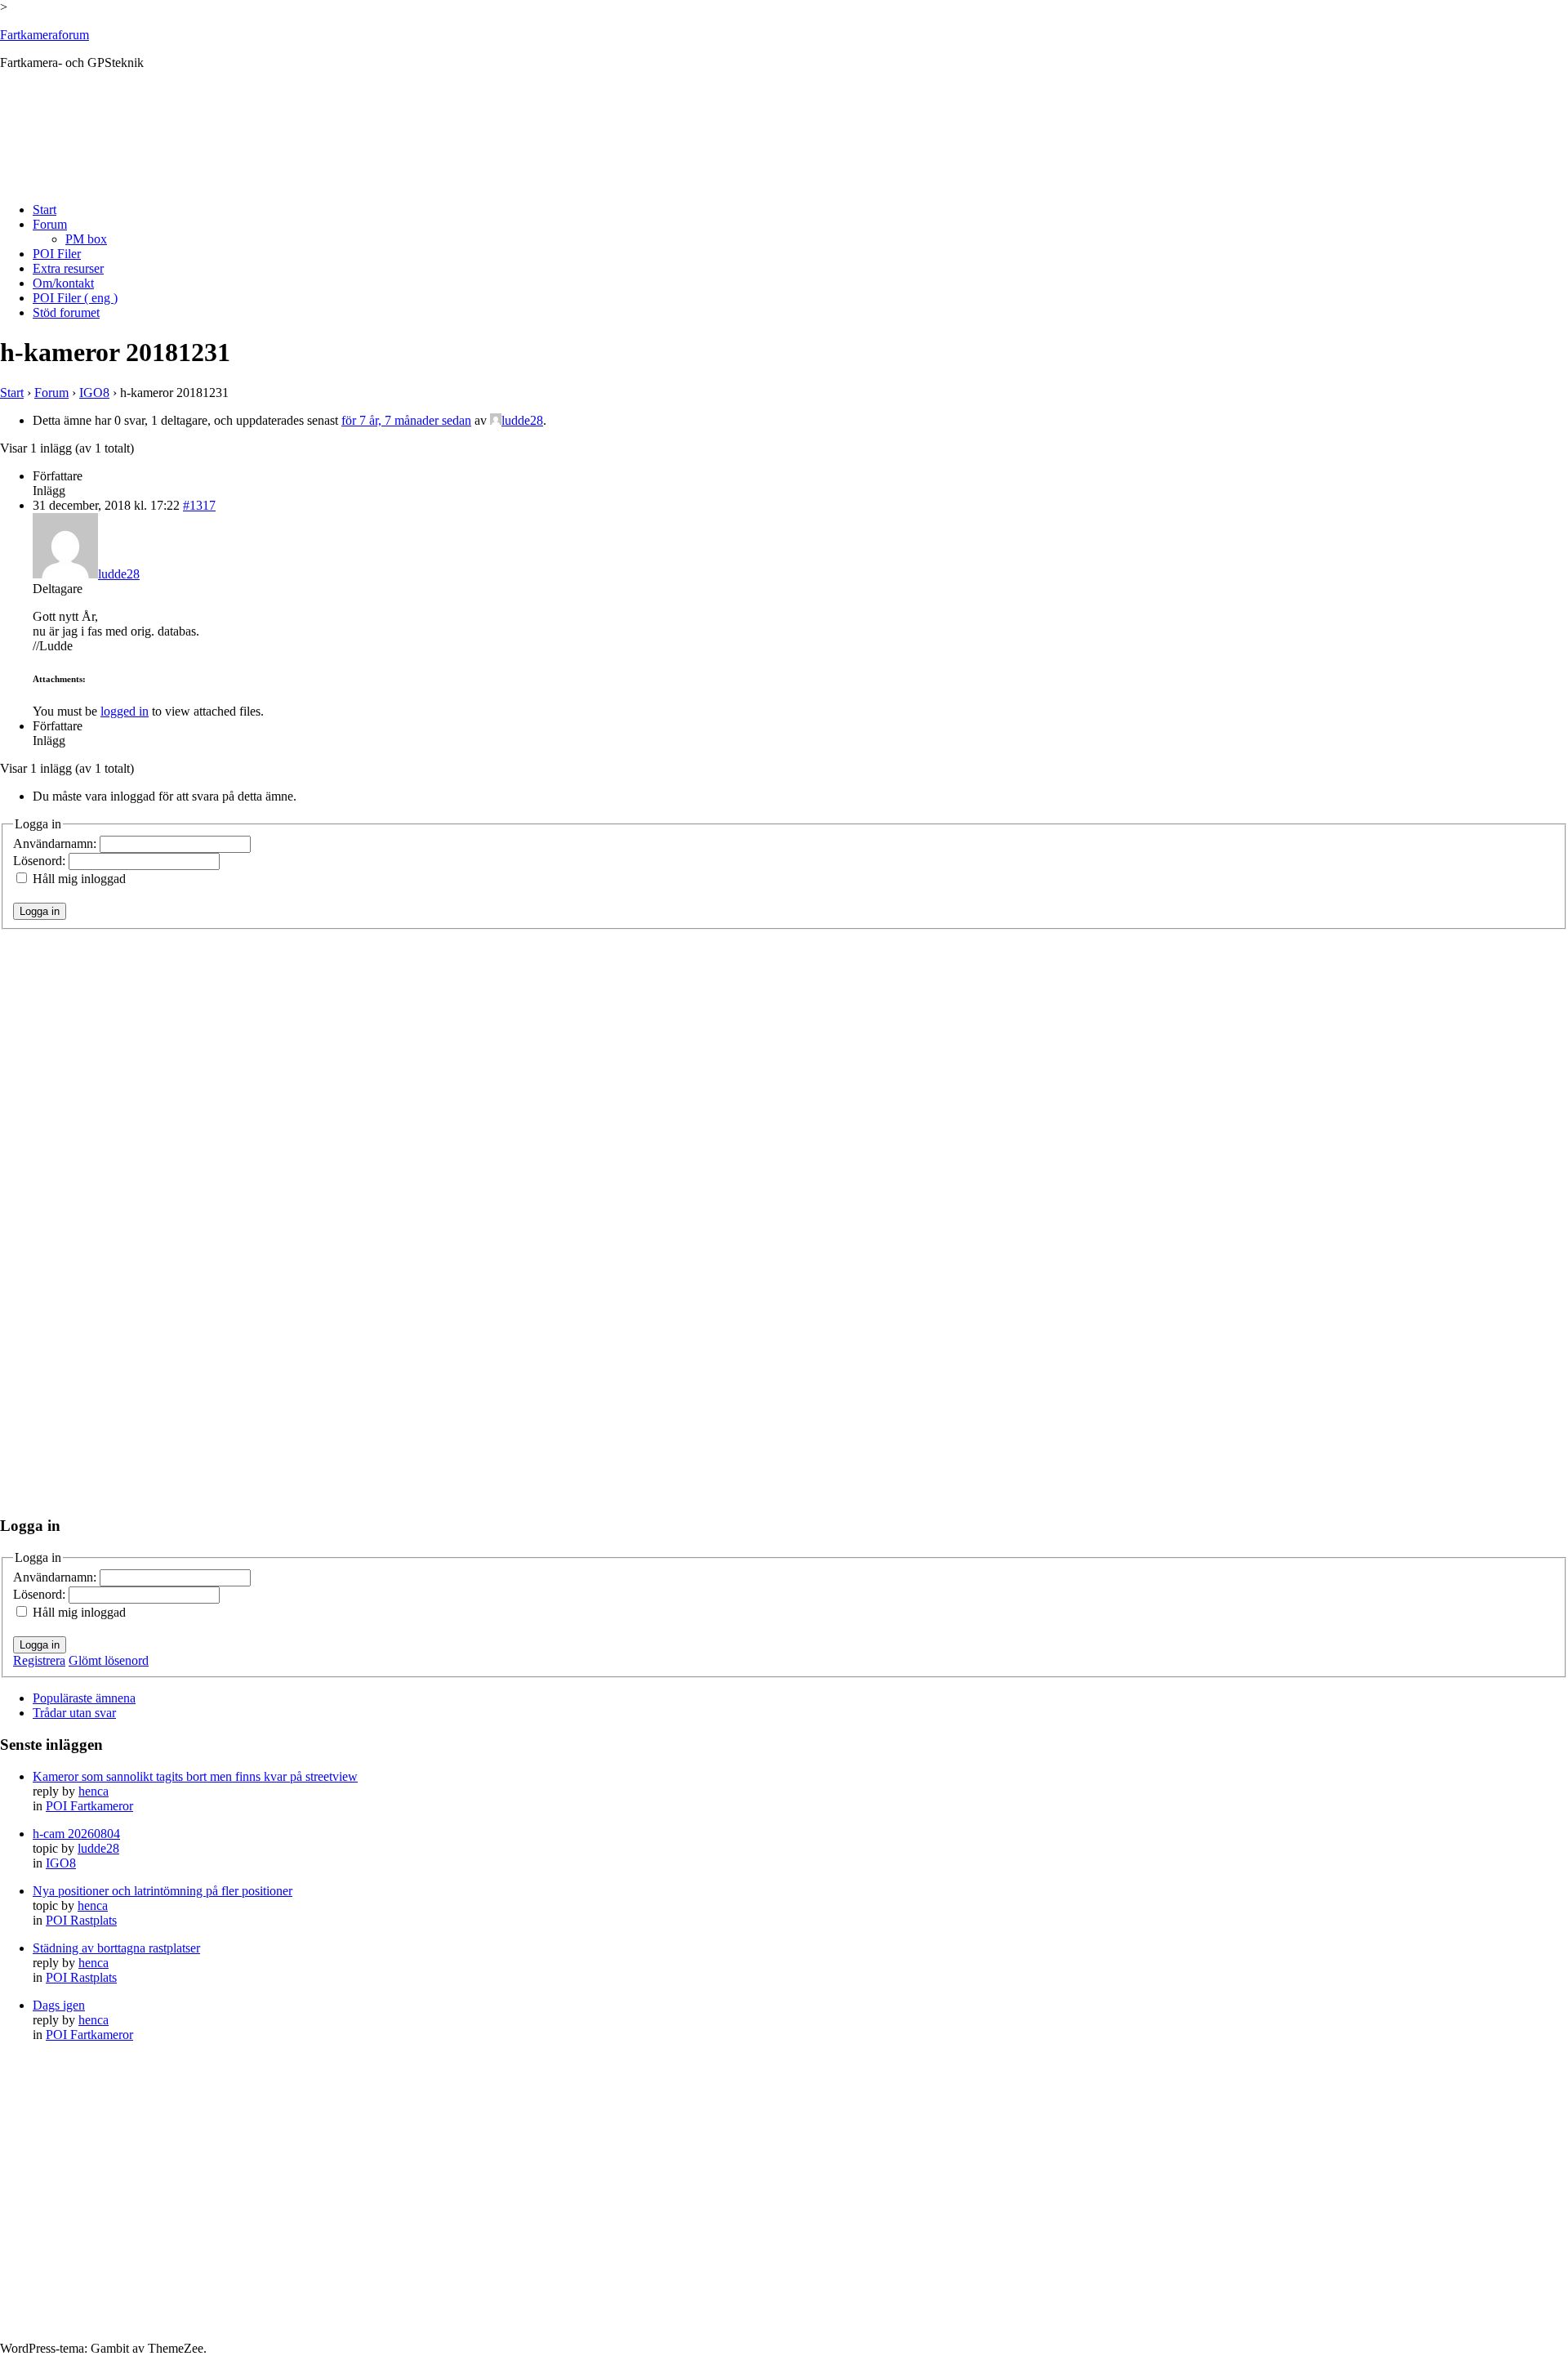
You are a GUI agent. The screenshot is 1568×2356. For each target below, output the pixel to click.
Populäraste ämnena (84, 1698)
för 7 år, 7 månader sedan (406, 420)
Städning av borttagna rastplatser (116, 1948)
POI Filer (57, 254)
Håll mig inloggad (79, 879)
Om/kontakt (63, 283)
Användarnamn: (56, 843)
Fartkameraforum (45, 35)
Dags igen (59, 2005)
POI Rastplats (81, 1920)
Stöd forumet (66, 312)
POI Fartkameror (89, 1806)
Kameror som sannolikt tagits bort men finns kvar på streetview (195, 1776)
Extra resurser (68, 268)
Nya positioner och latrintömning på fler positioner (163, 1891)
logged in (125, 711)
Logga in (40, 911)
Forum (50, 224)
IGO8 (94, 393)
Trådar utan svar (74, 1713)
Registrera (39, 1660)
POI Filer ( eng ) (75, 298)
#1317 (199, 505)
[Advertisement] (297, 149)
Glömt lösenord (109, 1660)
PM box (86, 239)
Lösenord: (41, 861)
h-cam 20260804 (76, 1834)
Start (45, 210)
